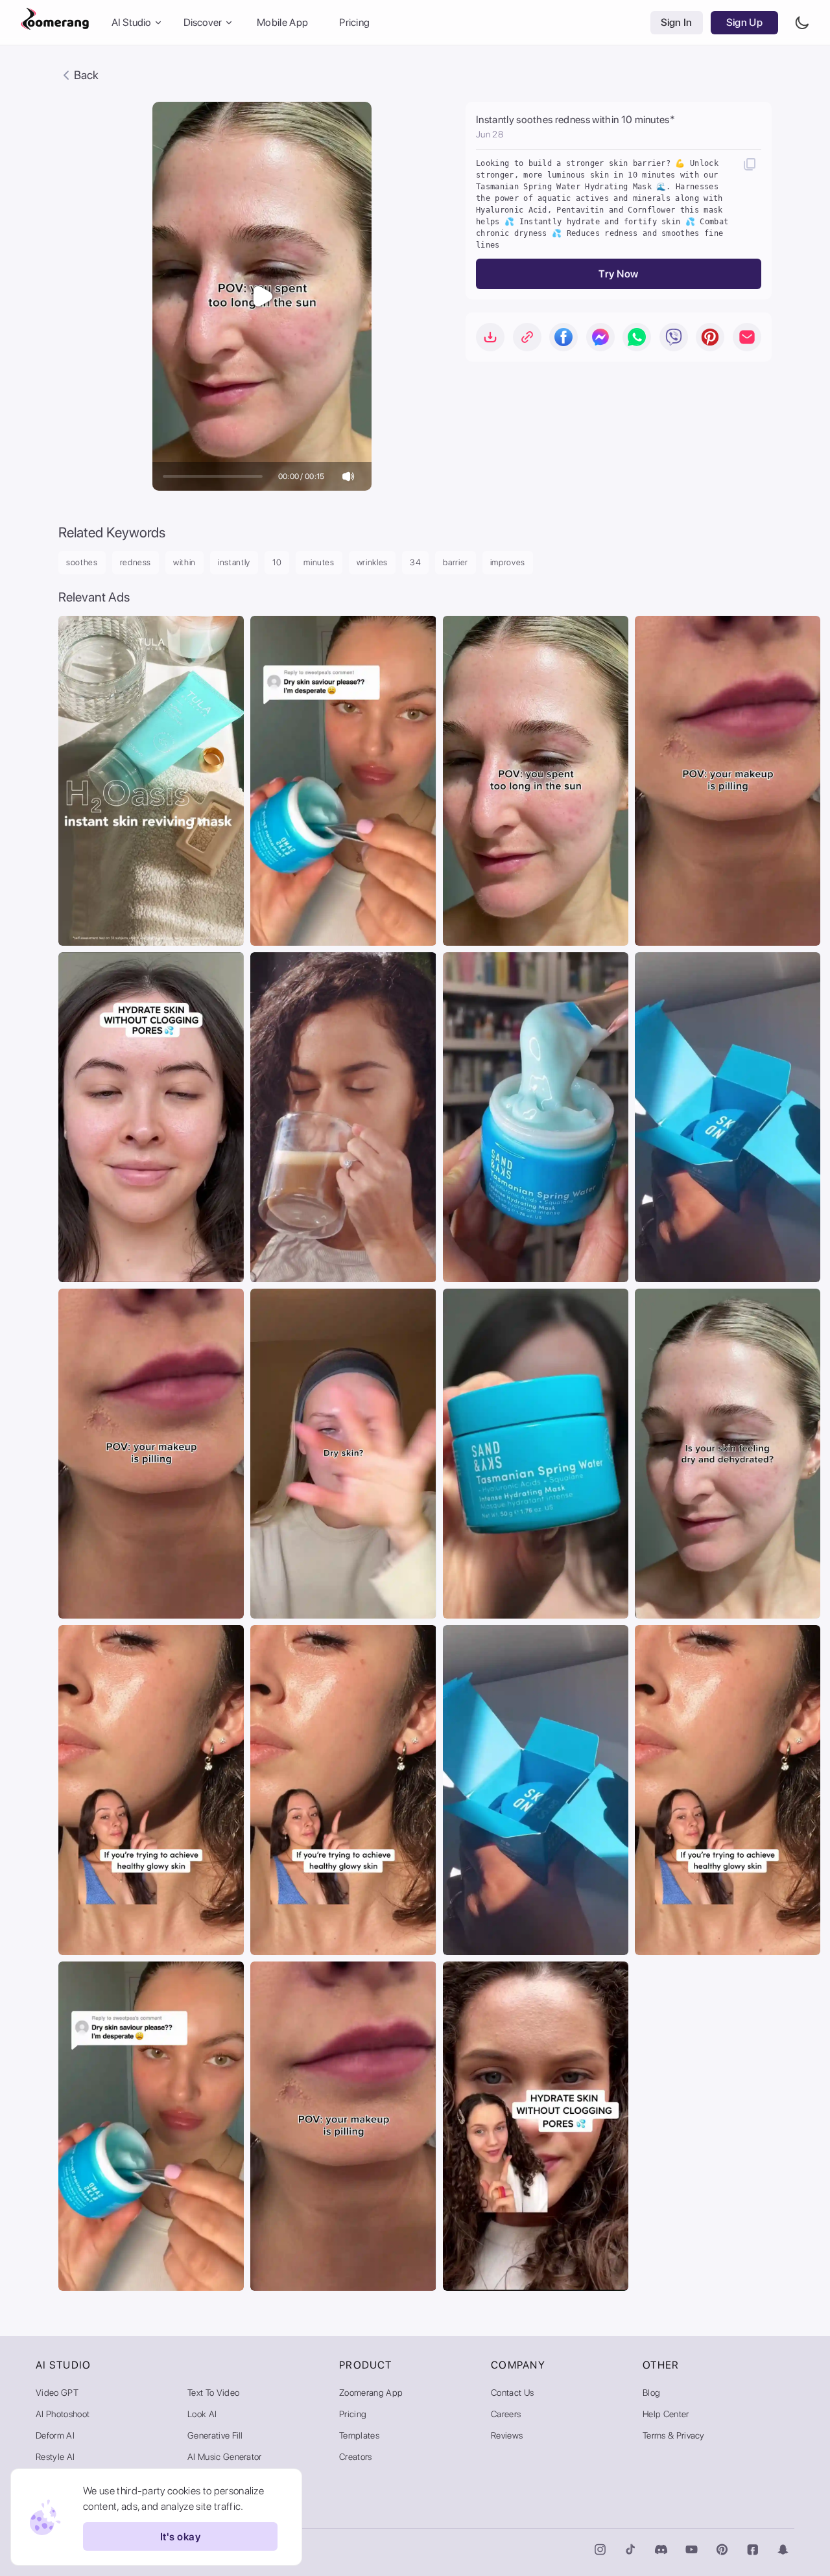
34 (415, 562)
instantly (234, 562)
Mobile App (282, 22)
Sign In (677, 22)
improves (508, 562)
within (184, 562)
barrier (456, 562)
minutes (319, 562)
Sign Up (744, 22)
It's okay (180, 2537)
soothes (82, 562)
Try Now (618, 274)
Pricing (354, 22)
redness (136, 562)
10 (277, 562)
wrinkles (372, 562)
